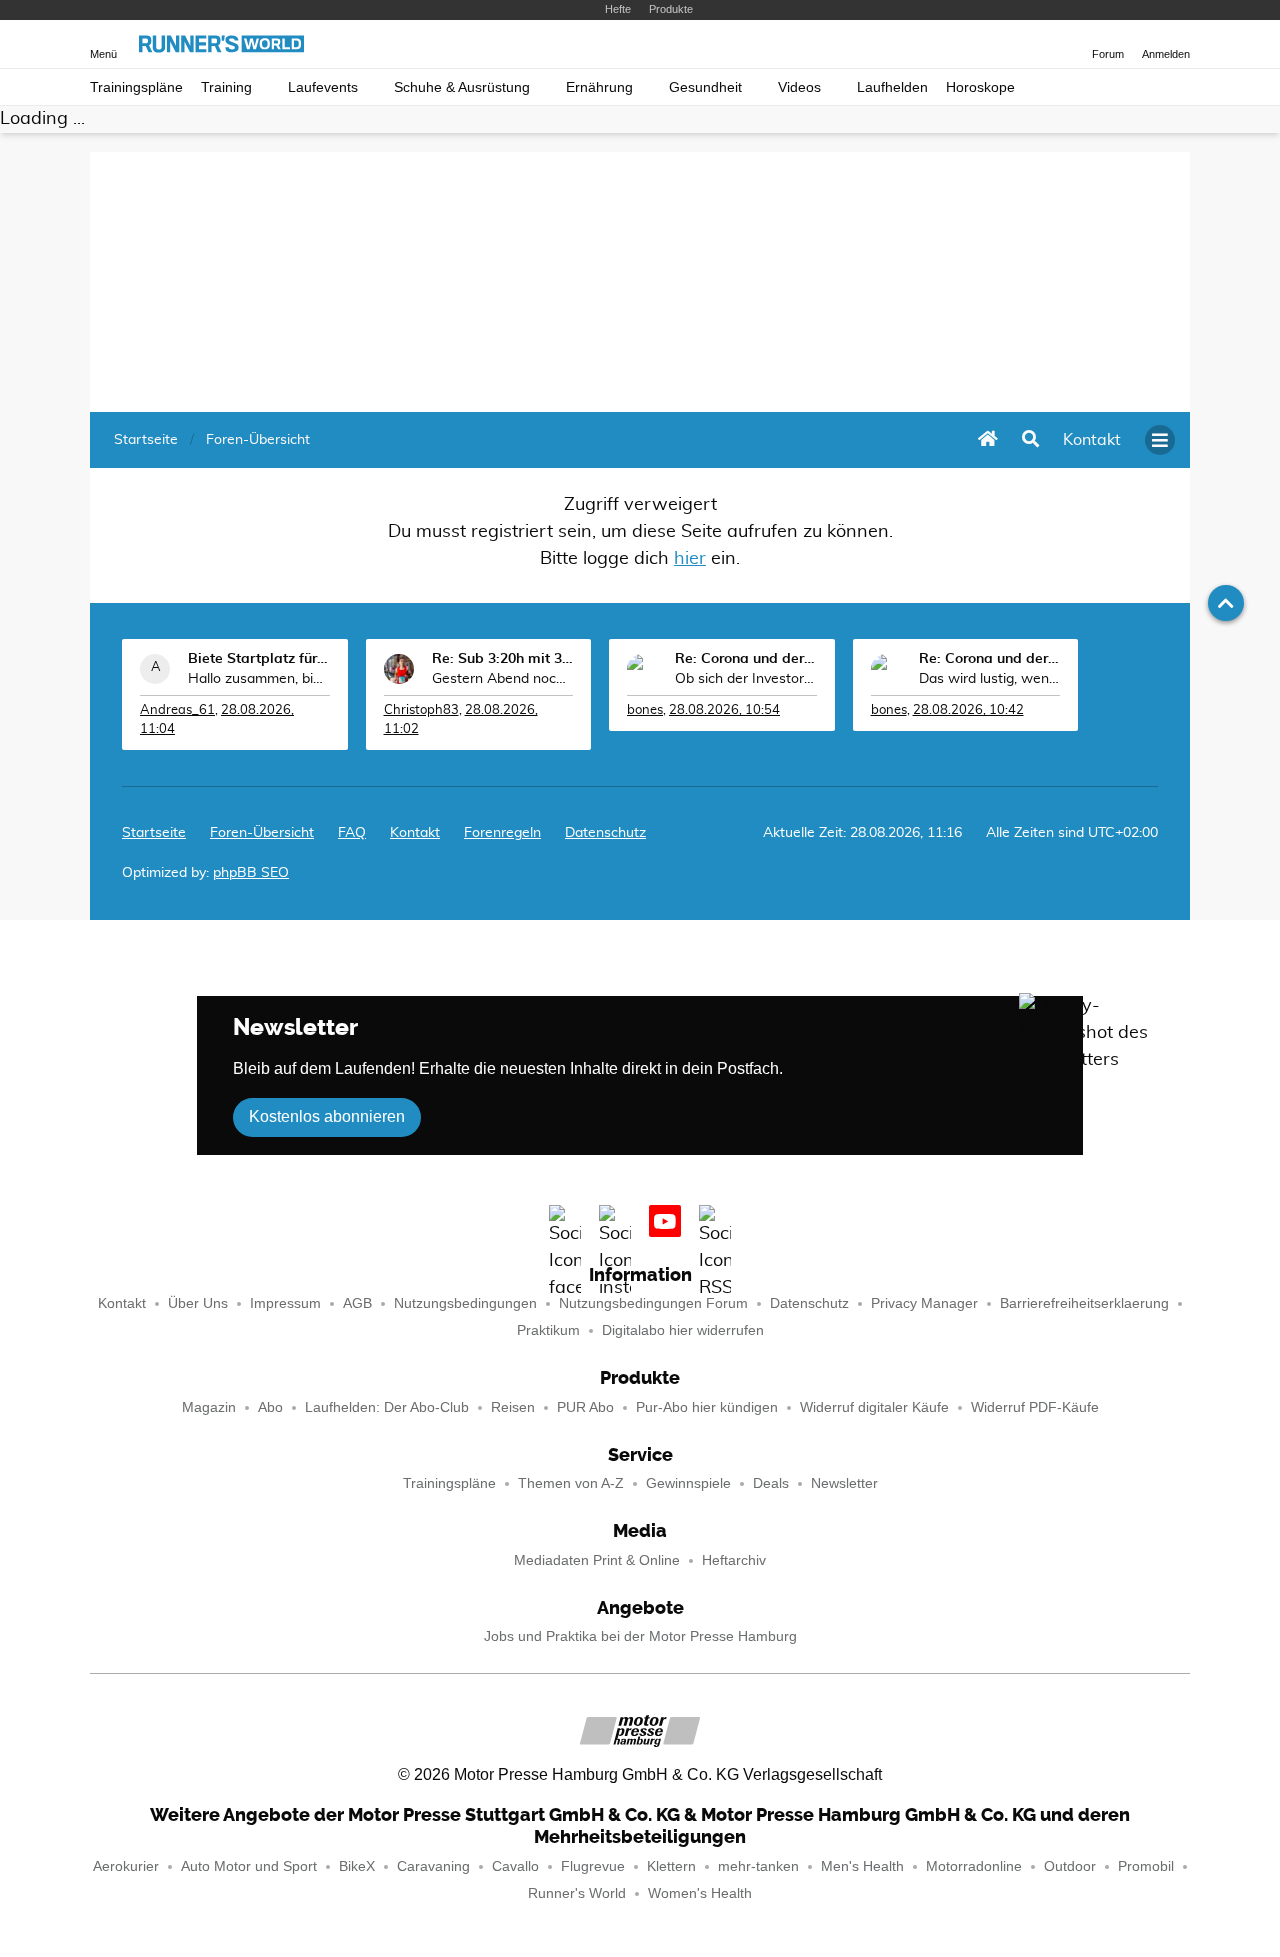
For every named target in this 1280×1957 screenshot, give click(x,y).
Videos (799, 87)
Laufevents (323, 87)
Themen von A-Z (571, 1483)
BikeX (357, 1866)
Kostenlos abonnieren (327, 1116)
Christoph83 (421, 710)
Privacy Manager (924, 1303)
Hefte (618, 9)
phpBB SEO (251, 873)
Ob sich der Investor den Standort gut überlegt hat (746, 679)
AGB (357, 1303)
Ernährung (599, 87)
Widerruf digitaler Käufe (874, 1407)
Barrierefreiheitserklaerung (1084, 1303)
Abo (270, 1407)
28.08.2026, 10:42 (968, 710)
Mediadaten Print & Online (597, 1560)
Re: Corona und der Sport (746, 659)
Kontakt (122, 1303)
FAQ (352, 833)
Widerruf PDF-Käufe (1035, 1407)
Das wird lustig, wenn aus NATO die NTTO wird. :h (990, 679)
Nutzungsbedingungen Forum (653, 1303)
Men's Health (862, 1866)
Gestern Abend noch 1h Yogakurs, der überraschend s (503, 679)
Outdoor (1070, 1866)
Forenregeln (502, 833)
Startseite (154, 833)
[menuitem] (1092, 440)
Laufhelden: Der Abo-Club (387, 1407)
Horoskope (980, 87)
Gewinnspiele (688, 1483)
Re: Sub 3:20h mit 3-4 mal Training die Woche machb (503, 659)
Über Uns (198, 1303)
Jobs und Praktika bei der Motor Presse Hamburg (640, 1636)
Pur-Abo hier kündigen (707, 1407)
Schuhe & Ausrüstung (462, 87)
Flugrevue (593, 1866)
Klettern (671, 1866)
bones (645, 710)
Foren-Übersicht (262, 833)
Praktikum (548, 1330)
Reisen (513, 1407)
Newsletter (844, 1483)
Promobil (1146, 1866)
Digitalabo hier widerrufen (683, 1330)
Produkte (671, 9)
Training (226, 87)
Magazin (209, 1407)
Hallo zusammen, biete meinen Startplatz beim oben (259, 679)
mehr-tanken (758, 1866)
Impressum (285, 1303)
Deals (771, 1483)
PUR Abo (585, 1407)
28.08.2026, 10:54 (724, 710)
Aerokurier (126, 1866)
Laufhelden (892, 87)
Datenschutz (605, 833)
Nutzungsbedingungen (465, 1303)
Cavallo (515, 1866)
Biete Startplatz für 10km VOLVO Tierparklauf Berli (259, 659)
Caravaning (433, 1866)
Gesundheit (705, 87)
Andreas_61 (177, 710)
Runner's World (577, 1893)
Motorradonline (974, 1866)
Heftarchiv (734, 1560)
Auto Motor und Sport (249, 1866)
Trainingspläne (136, 87)
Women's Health (700, 1893)
